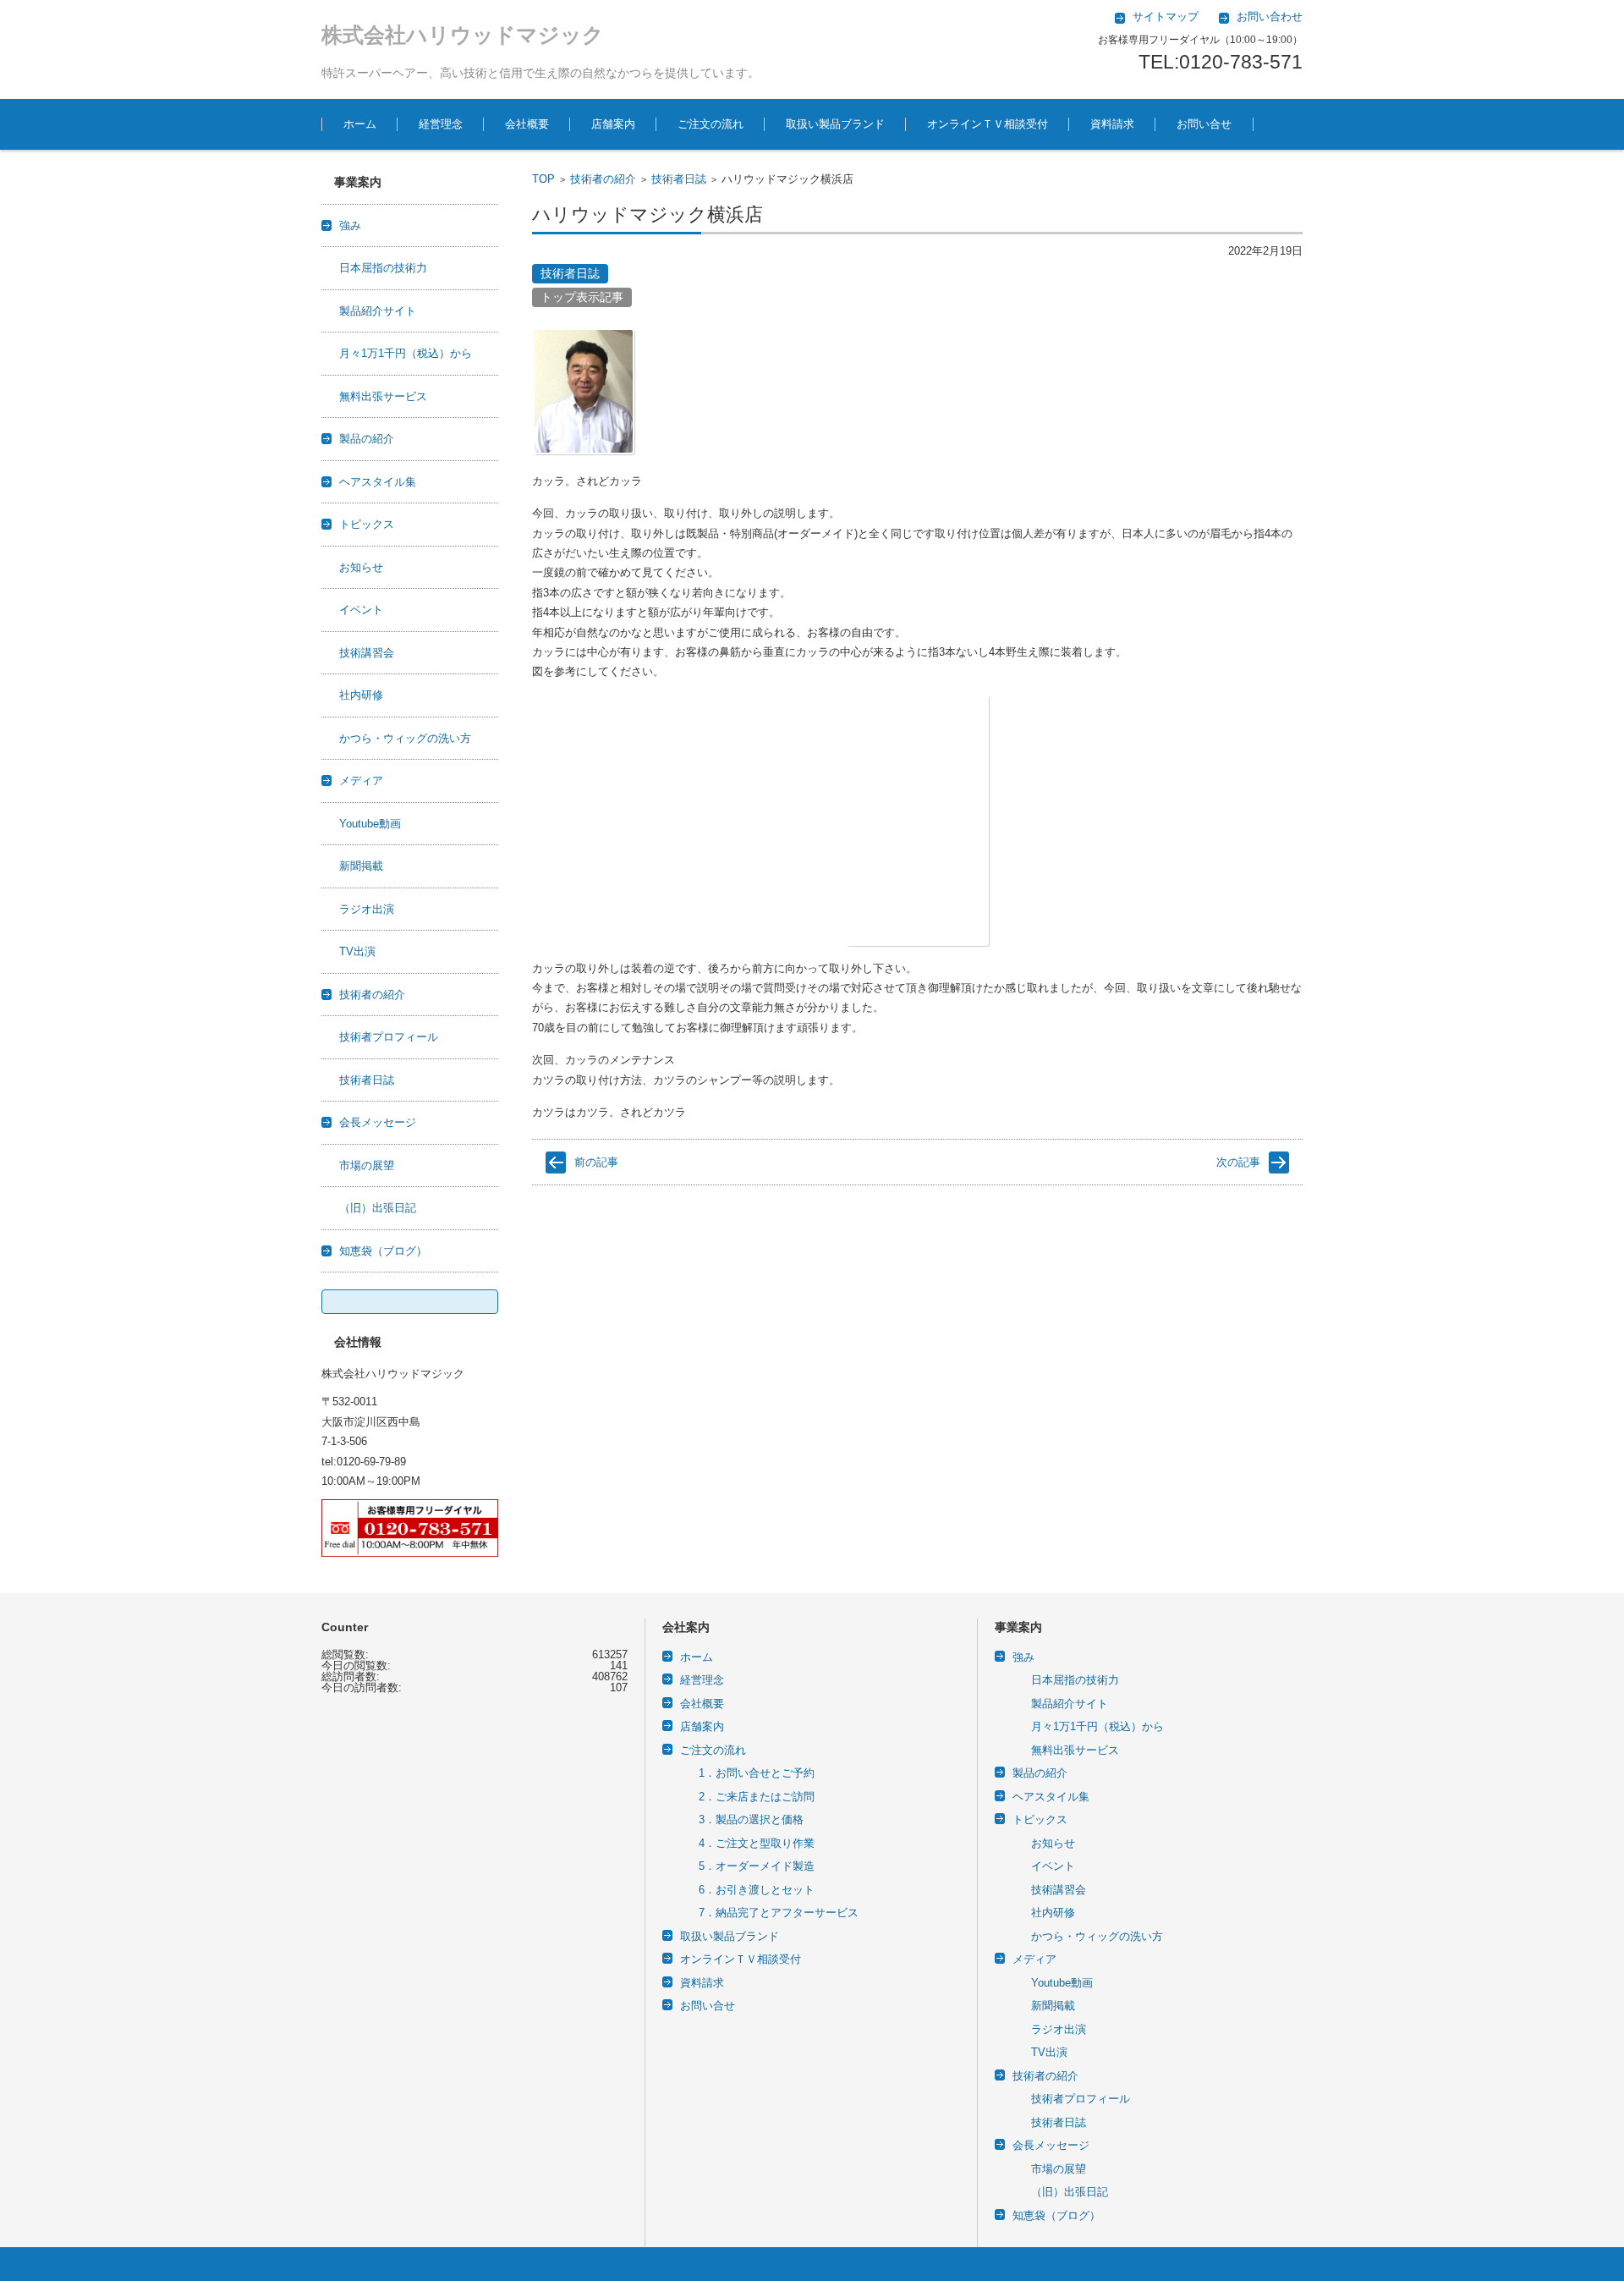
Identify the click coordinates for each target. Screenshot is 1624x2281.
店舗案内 (613, 124)
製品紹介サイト (378, 311)
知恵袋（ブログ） (383, 1251)
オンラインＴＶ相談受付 (988, 124)
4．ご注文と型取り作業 (757, 1843)
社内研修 (361, 695)
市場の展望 (367, 1165)
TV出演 (357, 951)
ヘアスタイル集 (378, 482)
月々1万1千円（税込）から (406, 353)
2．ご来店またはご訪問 (757, 1797)
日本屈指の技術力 (383, 268)
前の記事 (596, 1162)
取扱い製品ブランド (835, 124)
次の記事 (1238, 1162)
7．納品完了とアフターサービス (779, 1913)
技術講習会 (367, 653)
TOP (543, 179)
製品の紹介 (367, 439)
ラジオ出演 (367, 909)
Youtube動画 (370, 824)
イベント (361, 610)
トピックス (367, 524)
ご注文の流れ (710, 124)
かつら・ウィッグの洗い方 (405, 738)
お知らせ (361, 567)
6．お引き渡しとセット (757, 1890)
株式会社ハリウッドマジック (463, 35)
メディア (361, 780)
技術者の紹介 (603, 179)
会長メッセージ (378, 1122)
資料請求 (1112, 124)
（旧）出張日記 (378, 1208)
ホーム (360, 124)
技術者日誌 (679, 179)
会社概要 (527, 124)
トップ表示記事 (582, 297)
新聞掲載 (361, 866)
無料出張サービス (383, 396)
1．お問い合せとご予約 (757, 1773)
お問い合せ (1204, 124)
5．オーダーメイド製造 (757, 1866)
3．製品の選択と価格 (751, 1819)
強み (350, 225)
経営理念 (441, 124)
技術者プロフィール (389, 1037)
